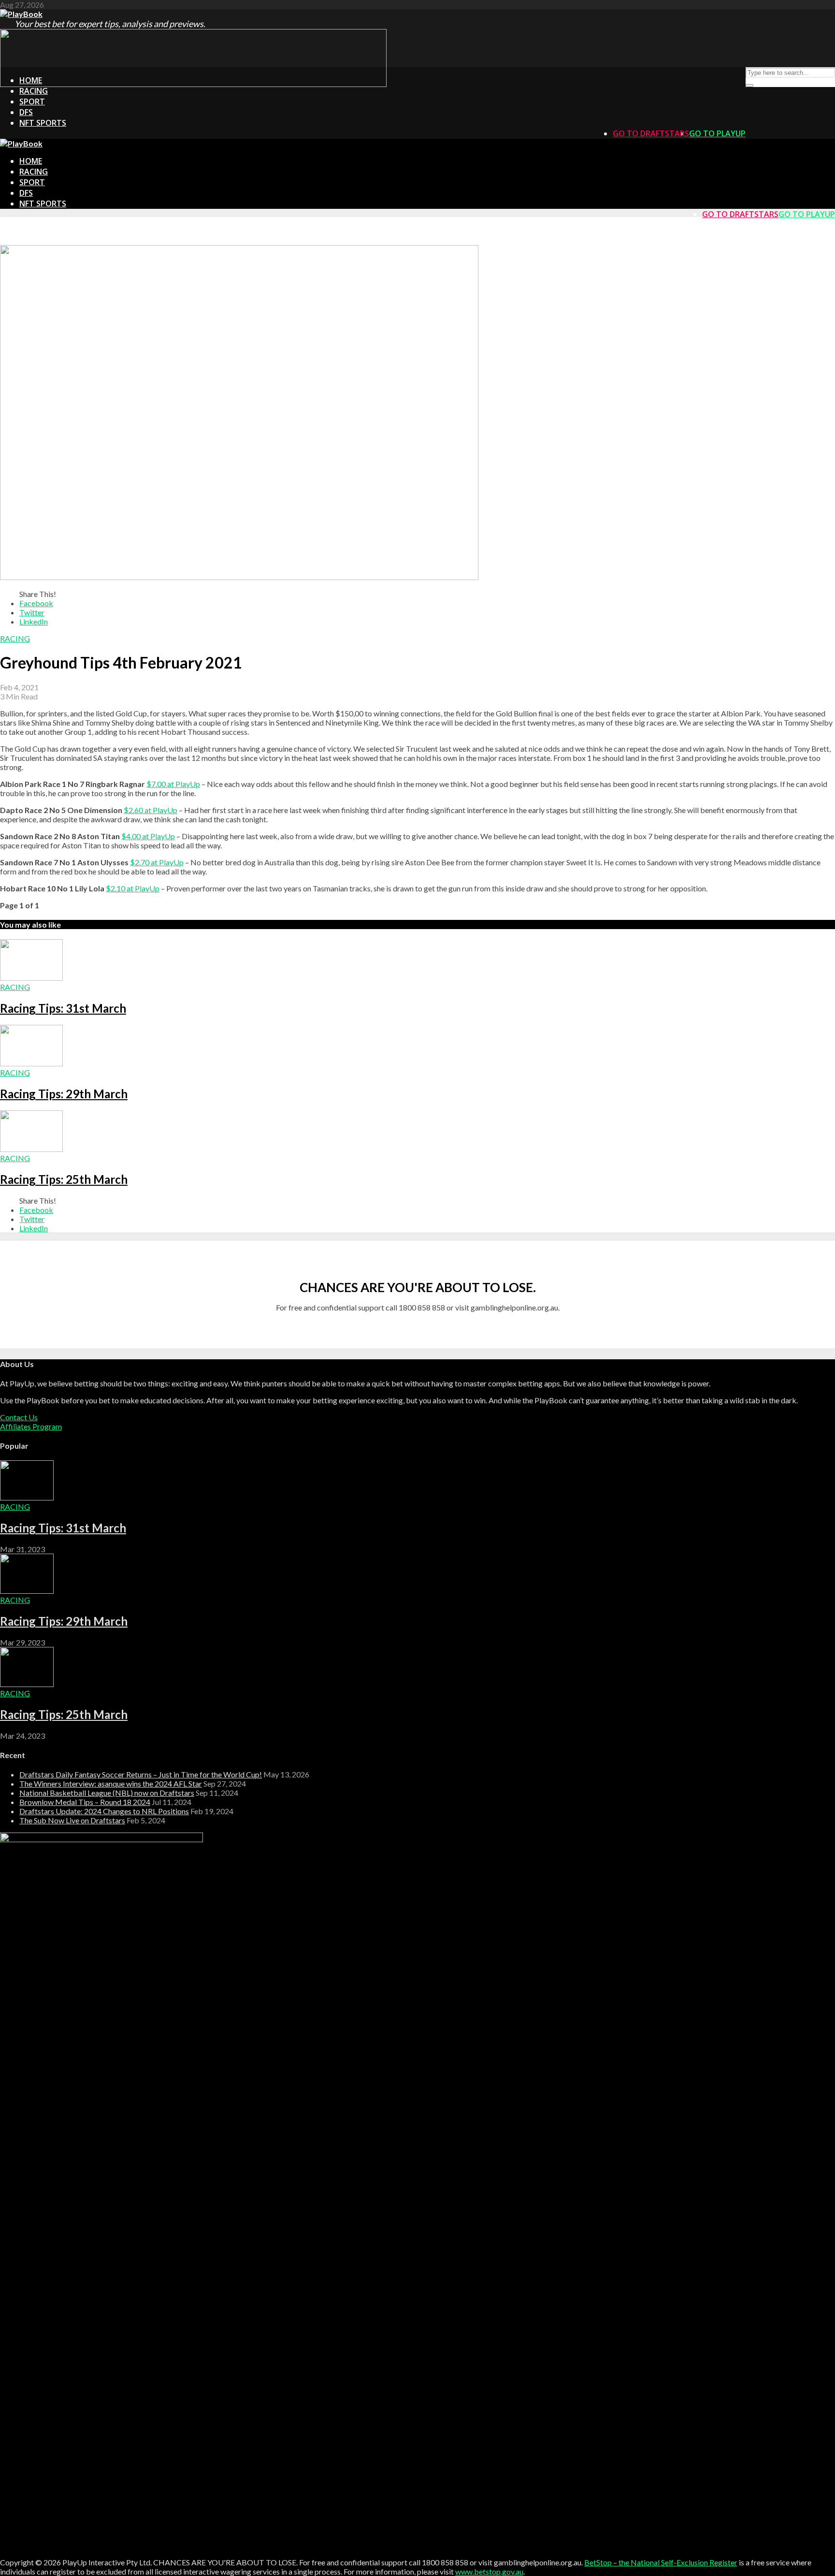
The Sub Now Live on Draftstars (72, 1820)
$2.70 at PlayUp (157, 862)
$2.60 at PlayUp (151, 810)
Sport (32, 102)
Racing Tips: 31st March (63, 1008)
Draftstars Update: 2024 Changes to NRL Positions (104, 1811)
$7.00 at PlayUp (173, 784)
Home (31, 80)
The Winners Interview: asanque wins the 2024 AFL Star (111, 1783)
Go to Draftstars (651, 133)
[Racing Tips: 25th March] (31, 1149)
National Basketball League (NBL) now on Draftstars (107, 1793)
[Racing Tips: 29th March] (31, 1063)
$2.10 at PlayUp (133, 888)
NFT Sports (43, 123)
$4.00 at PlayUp (148, 836)
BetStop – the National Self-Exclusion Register (661, 2562)
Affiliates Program (31, 1426)
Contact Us (19, 1417)
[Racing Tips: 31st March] (31, 978)
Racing (34, 91)
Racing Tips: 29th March (64, 1094)
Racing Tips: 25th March (64, 1179)
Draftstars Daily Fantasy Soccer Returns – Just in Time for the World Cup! (141, 1774)
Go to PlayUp (717, 133)
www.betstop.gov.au (489, 2571)
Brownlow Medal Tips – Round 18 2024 (85, 1802)
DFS (26, 112)
